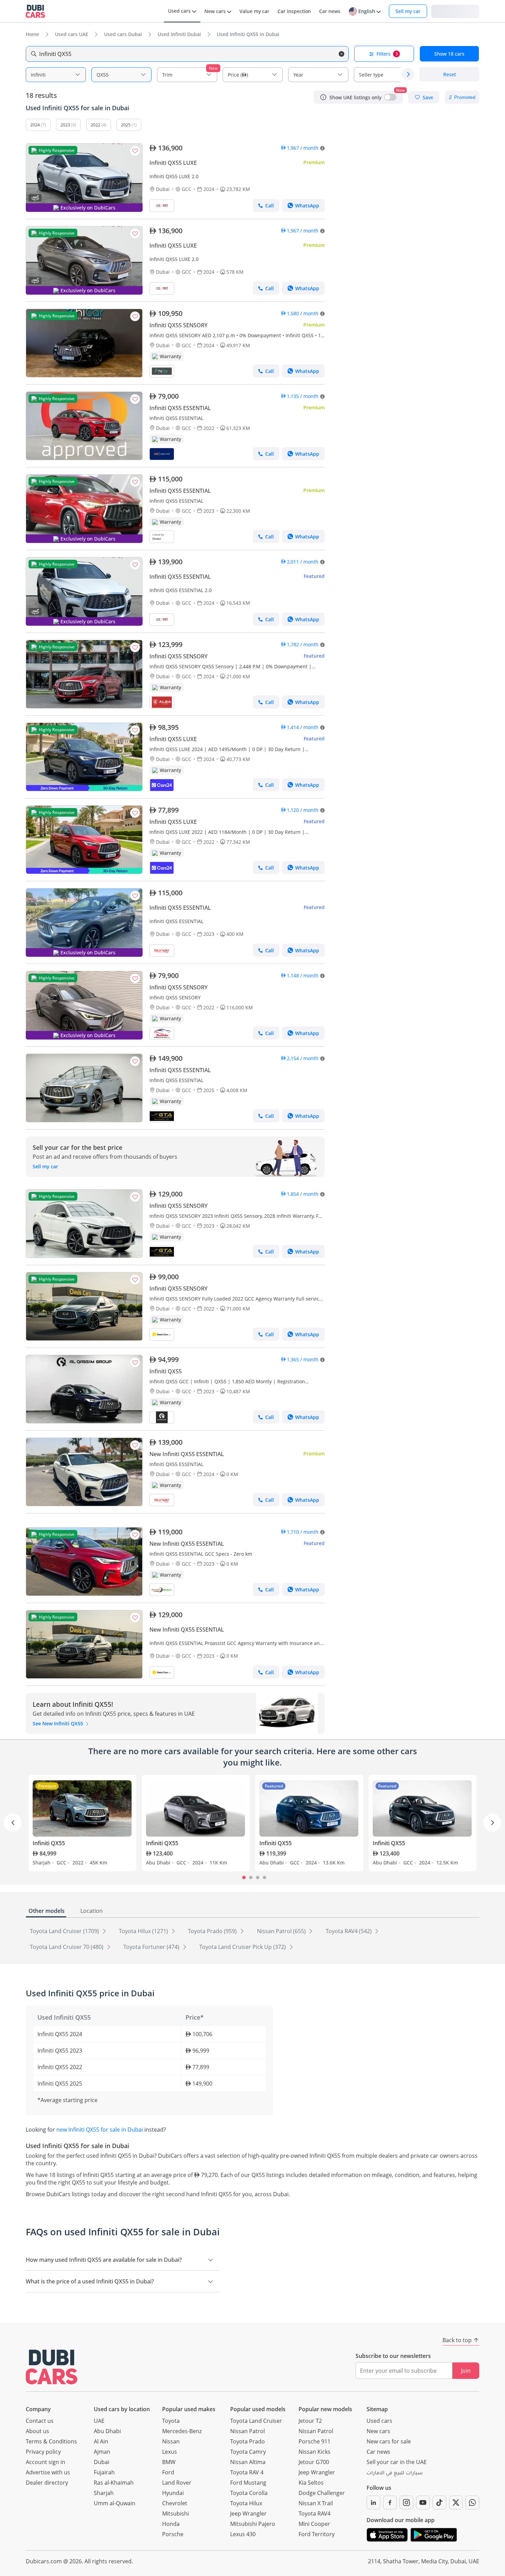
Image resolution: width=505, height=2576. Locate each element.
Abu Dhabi (107, 2431)
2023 (65, 125)
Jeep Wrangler (248, 2513)
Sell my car (408, 11)
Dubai (102, 2462)
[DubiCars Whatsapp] (472, 2503)
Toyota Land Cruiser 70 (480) (67, 1947)
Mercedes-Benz (182, 2431)
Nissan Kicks (315, 2452)
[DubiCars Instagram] (406, 2503)
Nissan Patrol (248, 2431)
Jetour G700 (314, 2462)
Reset (450, 74)
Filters (387, 54)
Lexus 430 (243, 2534)
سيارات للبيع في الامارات (395, 2474)
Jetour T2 (310, 2421)
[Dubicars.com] (52, 2367)
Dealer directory (47, 2483)
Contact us (40, 2421)
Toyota (171, 2421)
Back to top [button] (457, 2340)
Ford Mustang (248, 2483)
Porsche (173, 2534)
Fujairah (104, 2472)
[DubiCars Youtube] (423, 2503)
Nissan (171, 2441)
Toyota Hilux (246, 2503)
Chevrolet (175, 2503)
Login (455, 11)
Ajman (102, 2452)
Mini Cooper (314, 2524)
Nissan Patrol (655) (282, 1931)
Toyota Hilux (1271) (144, 1931)
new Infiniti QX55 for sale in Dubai (100, 2130)
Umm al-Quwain (115, 2503)
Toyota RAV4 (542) (349, 1931)
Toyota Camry (248, 2452)
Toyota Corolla (249, 2493)
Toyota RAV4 (315, 2513)
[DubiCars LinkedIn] (373, 2503)
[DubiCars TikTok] (439, 2503)
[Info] (323, 97)
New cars (378, 2431)
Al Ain (101, 2441)
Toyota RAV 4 (247, 2472)
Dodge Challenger (322, 2493)
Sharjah (104, 2493)
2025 (126, 125)
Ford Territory (317, 2534)
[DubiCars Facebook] (390, 2503)
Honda (171, 2524)
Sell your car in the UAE (397, 2462)
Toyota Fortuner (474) (152, 1947)
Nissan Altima (248, 2462)
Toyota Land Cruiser (256, 2421)
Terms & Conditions (51, 2441)
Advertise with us (48, 2472)
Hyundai (173, 2493)
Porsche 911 (315, 2441)
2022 (96, 125)
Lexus (170, 2452)
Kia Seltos (311, 2483)
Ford (168, 2472)
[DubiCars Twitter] (456, 2503)
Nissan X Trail (316, 2503)
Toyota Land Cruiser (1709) (65, 1931)
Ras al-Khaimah (114, 2483)
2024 (35, 125)
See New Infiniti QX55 (59, 1723)
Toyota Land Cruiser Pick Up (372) (243, 1947)
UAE (99, 2421)
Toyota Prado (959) (213, 1931)
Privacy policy (43, 2452)
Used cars (379, 2421)
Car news (378, 2452)
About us (37, 2431)
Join (466, 2371)
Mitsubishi (176, 2513)
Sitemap (377, 2409)
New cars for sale (389, 2441)
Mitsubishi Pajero (253, 2524)
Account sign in (46, 2462)
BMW (169, 2462)
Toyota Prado (248, 2441)
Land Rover (177, 2483)
